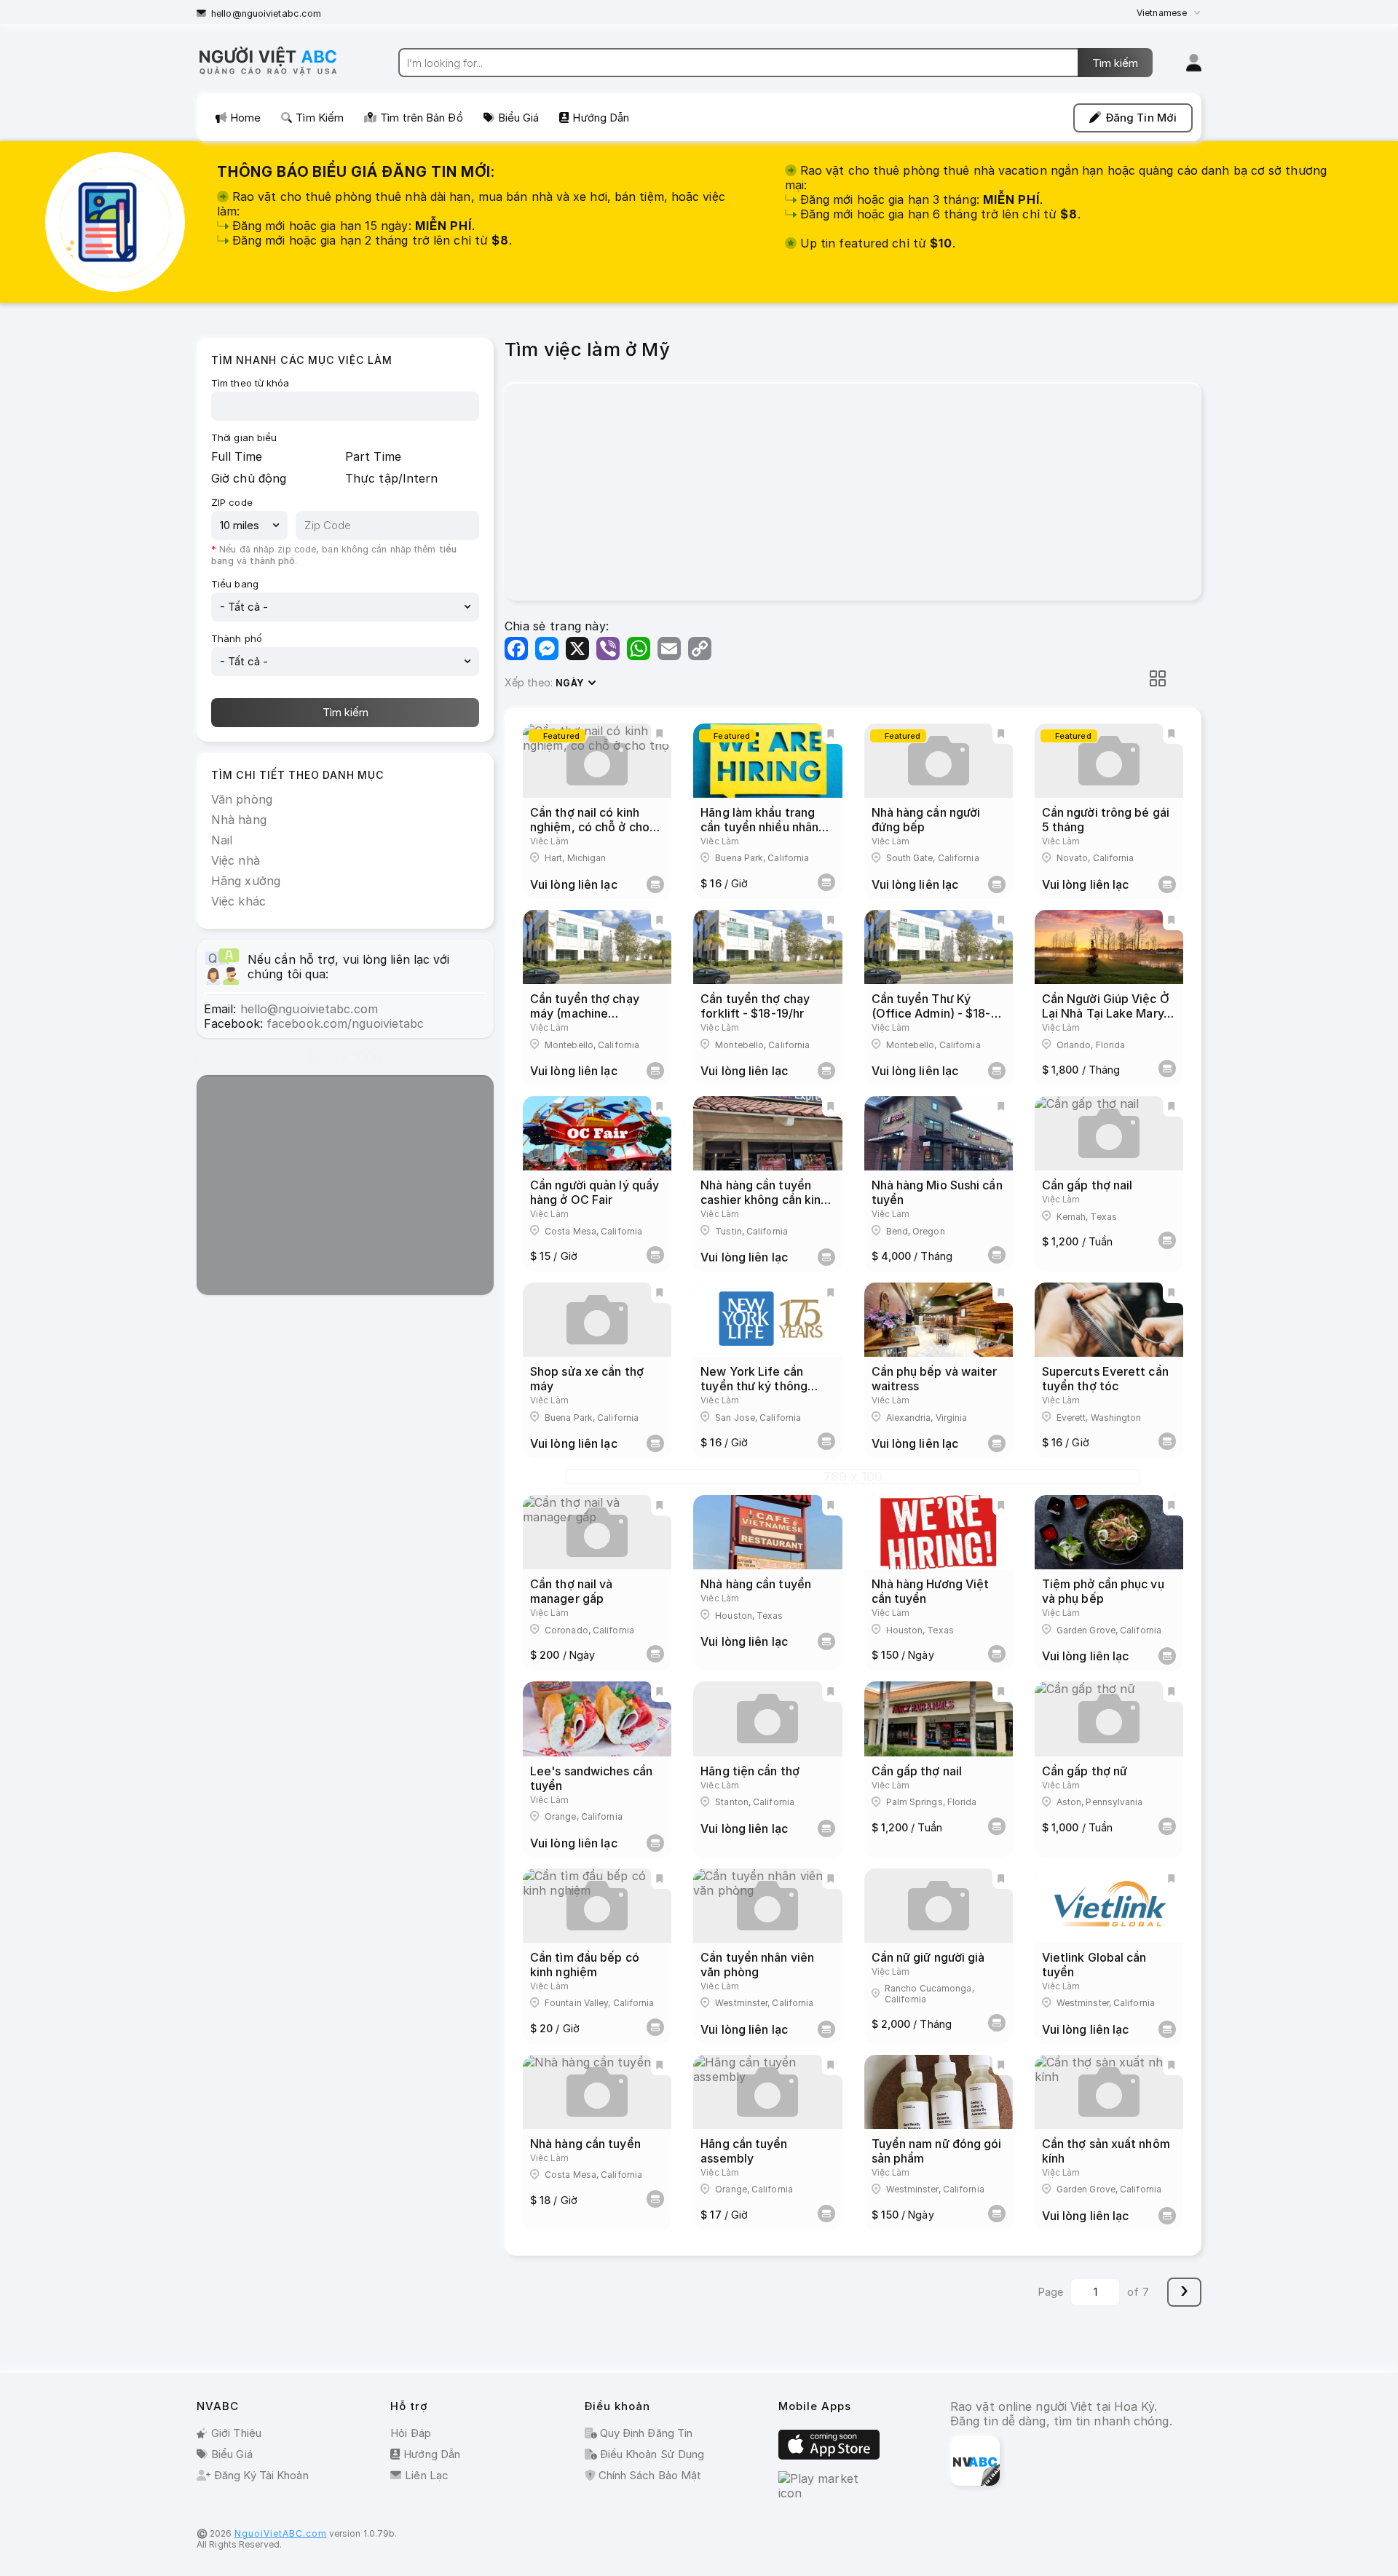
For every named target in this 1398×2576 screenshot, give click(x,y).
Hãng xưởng (246, 881)
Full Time (237, 456)
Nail (222, 840)
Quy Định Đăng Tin (645, 2433)
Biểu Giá (519, 118)
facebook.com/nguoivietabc (345, 1023)
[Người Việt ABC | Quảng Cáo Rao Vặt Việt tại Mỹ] (281, 74)
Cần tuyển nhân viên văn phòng (757, 1965)
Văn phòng (242, 799)
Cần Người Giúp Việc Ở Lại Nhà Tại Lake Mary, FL (1106, 1013)
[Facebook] (516, 649)
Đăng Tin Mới (1141, 118)
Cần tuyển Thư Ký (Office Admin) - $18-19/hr (931, 1013)
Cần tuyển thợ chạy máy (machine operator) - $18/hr (585, 1013)
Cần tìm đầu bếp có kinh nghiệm (585, 1965)
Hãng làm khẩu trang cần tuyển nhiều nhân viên (759, 827)
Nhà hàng (239, 820)
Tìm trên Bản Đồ (421, 118)
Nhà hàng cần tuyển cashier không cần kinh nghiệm (764, 1200)
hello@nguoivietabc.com (266, 13)
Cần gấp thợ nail (1087, 1185)
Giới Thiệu (236, 2433)
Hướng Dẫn (601, 118)
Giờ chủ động (249, 478)
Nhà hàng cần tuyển (756, 1584)
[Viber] (608, 649)
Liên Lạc (427, 2475)
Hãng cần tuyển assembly (744, 2151)
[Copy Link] (700, 649)
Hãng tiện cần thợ (750, 1771)
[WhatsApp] (639, 649)
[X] (577, 649)
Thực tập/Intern (391, 478)
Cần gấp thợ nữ (1085, 1771)
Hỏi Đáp (411, 2433)
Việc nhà (236, 860)
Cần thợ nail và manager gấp (571, 1591)
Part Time (373, 456)
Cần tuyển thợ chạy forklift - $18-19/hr (755, 1006)
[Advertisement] (345, 1186)
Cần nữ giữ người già (928, 1957)
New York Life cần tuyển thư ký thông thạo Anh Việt (754, 1386)
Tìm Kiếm (320, 118)
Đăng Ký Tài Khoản (261, 2475)
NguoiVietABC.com (281, 2533)
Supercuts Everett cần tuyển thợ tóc (1105, 1379)
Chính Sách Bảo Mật (649, 2475)
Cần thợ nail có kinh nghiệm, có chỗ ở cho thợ (590, 827)
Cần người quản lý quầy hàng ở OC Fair (595, 1192)
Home (245, 118)
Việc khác (238, 901)
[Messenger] (547, 649)
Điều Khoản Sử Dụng (651, 2454)
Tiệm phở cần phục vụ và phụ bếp (1103, 1591)
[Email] (669, 649)
